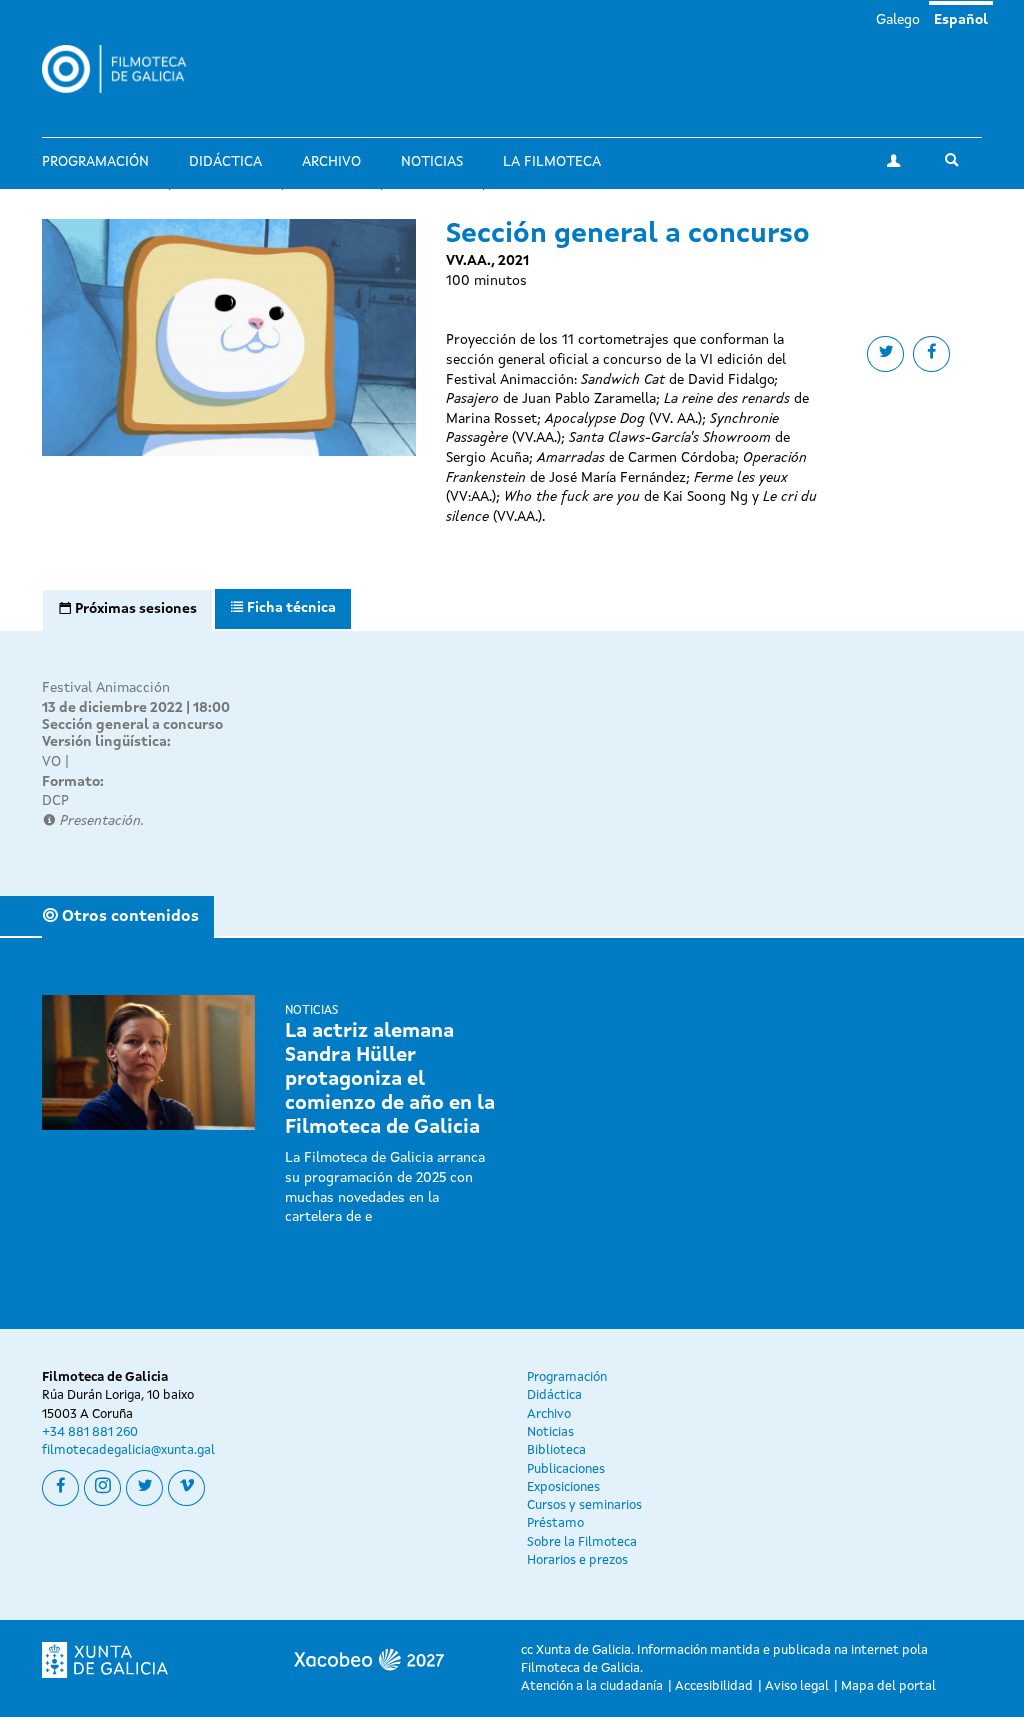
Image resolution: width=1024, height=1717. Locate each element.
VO (51, 762)
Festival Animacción (106, 688)
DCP (55, 801)
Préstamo (555, 1523)
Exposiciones (563, 1487)
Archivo (331, 162)
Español (961, 20)
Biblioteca (556, 1450)
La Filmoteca (552, 162)
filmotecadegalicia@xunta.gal (128, 1450)
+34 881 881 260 (90, 1432)
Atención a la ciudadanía (592, 1686)
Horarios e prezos (577, 1560)
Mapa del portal (888, 1686)
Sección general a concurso (132, 725)
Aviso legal (797, 1686)
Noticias (432, 162)
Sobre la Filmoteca (582, 1542)
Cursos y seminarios (584, 1505)
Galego (898, 20)
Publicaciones (566, 1469)
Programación (95, 162)
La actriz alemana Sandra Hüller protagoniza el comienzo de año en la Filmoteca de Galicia (390, 1080)
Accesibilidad (714, 1686)
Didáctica (225, 162)
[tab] (127, 610)
